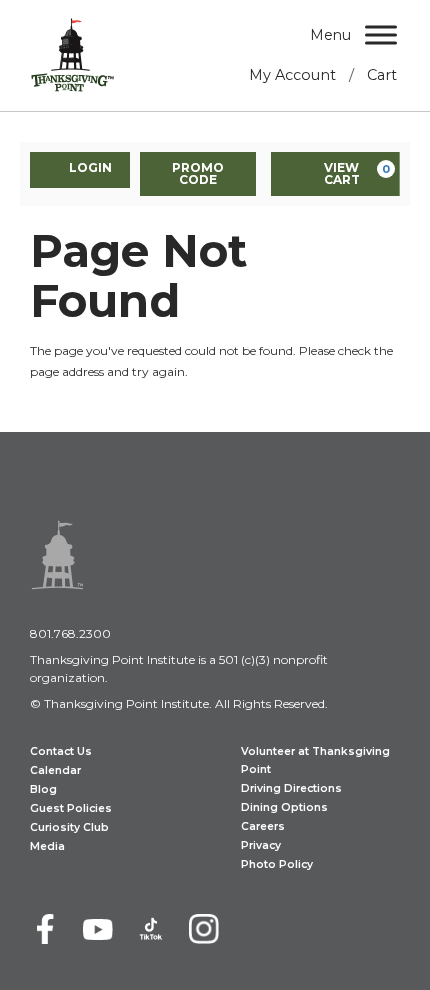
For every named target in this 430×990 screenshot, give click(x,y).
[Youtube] (98, 929)
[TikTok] (151, 929)
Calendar (55, 770)
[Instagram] (204, 929)
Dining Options (284, 807)
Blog (43, 789)
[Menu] (381, 34)
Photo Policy (277, 864)
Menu (330, 35)
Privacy (261, 845)
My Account (292, 75)
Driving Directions (291, 788)
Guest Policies (71, 808)
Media (47, 846)
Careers (263, 826)
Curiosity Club (69, 827)
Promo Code (198, 173)
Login (90, 167)
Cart (382, 75)
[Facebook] (45, 929)
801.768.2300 (70, 633)
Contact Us (61, 751)
